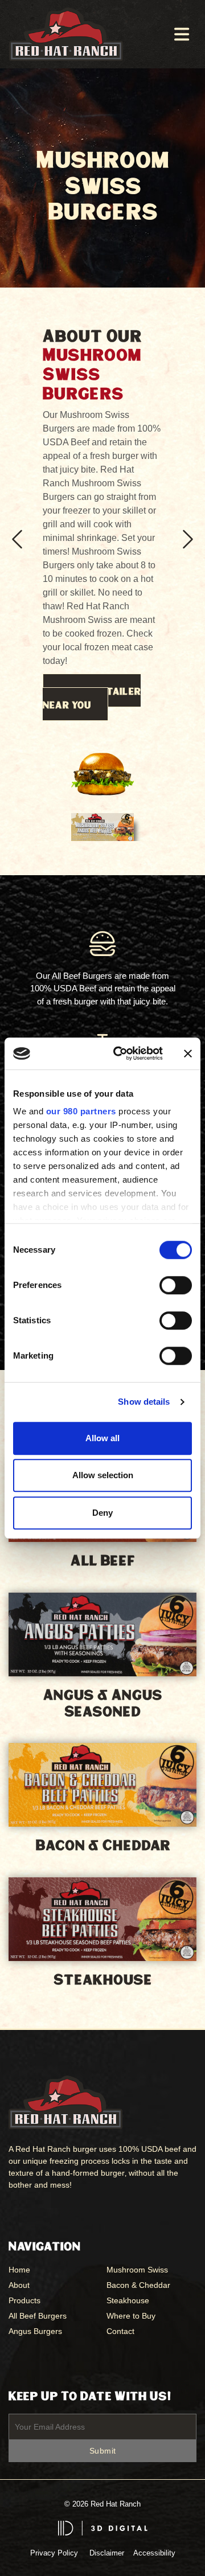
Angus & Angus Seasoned (102, 1704)
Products (24, 2300)
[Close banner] (188, 1053)
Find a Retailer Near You (92, 699)
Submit (103, 2451)
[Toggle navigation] (182, 34)
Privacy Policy (54, 2553)
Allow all (102, 1438)
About (19, 2285)
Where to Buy (131, 2316)
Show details (144, 1402)
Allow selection (103, 1475)
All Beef (103, 1561)
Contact (120, 2331)
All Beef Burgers (38, 2316)
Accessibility (154, 2553)
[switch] (176, 1285)
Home (19, 2270)
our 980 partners (81, 1111)
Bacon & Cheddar (103, 1846)
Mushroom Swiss (137, 2270)
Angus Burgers (35, 2331)
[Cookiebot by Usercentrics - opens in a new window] (120, 1053)
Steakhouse (102, 1980)
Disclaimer (107, 2553)
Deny (102, 1513)
